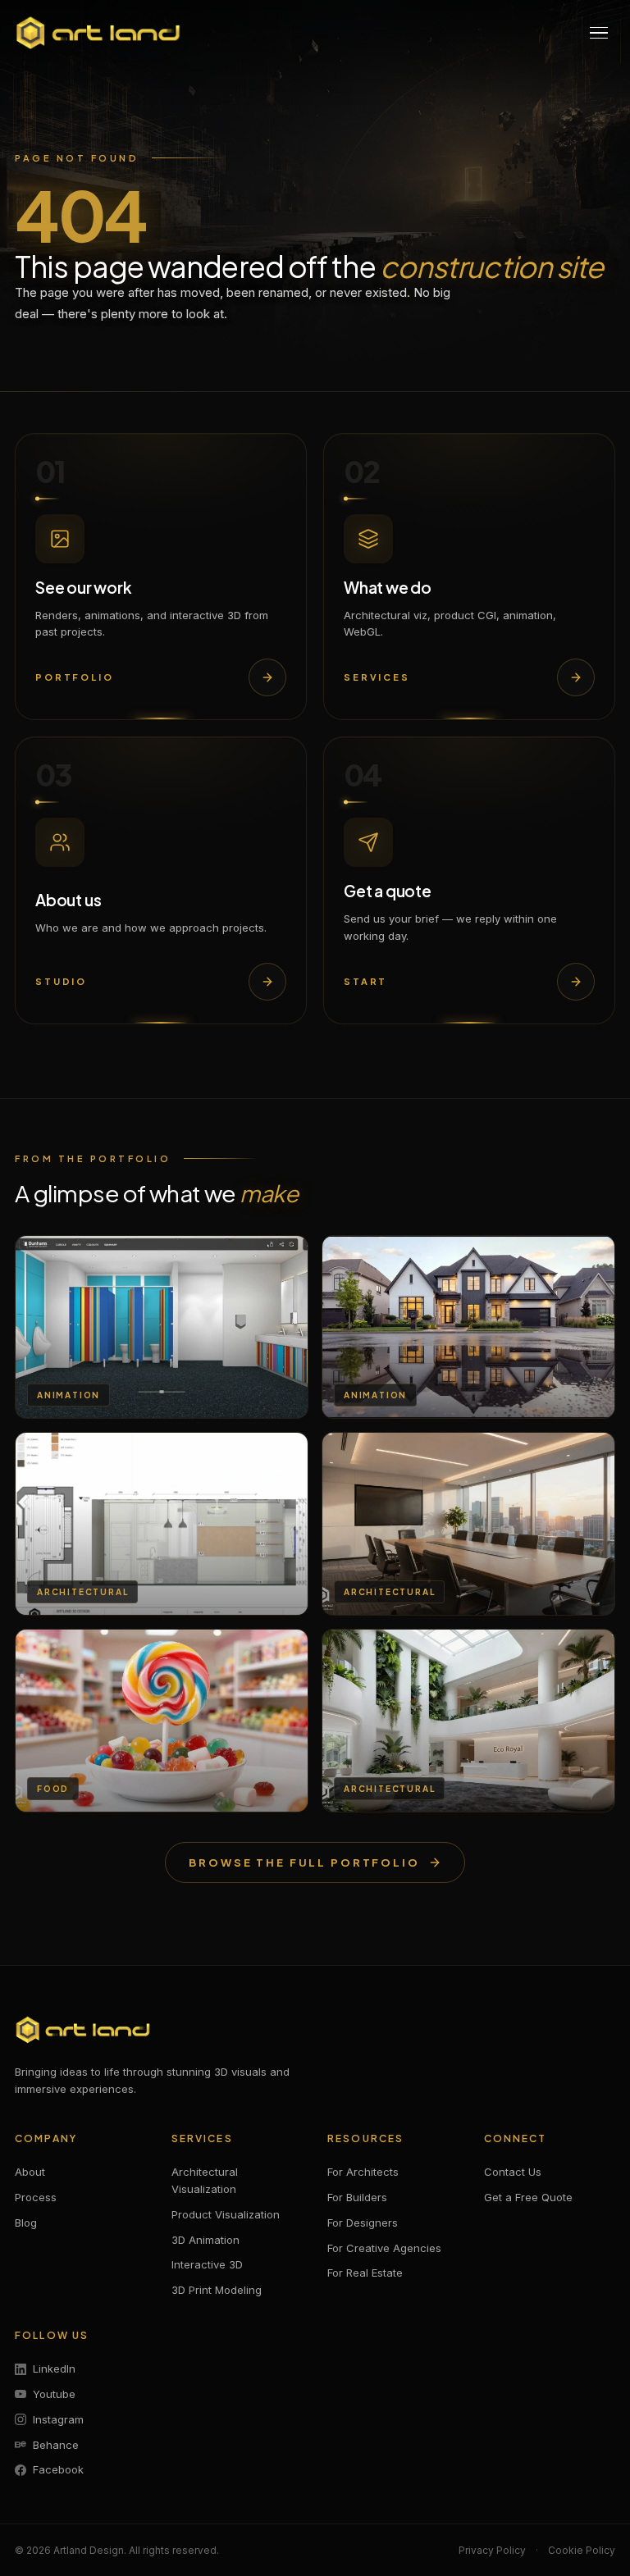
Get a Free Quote (528, 2197)
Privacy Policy (492, 2550)
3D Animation (205, 2240)
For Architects (363, 2172)
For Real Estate (365, 2273)
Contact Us (513, 2172)
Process (36, 2197)
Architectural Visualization (205, 2180)
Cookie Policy (582, 2550)
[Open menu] (599, 33)
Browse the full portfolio (304, 1862)
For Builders (357, 2197)
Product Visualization (226, 2214)
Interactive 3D (207, 2264)
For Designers (363, 2223)
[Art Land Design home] (98, 33)
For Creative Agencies (384, 2248)
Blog (26, 2223)
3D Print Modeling (217, 2290)
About (30, 2172)
